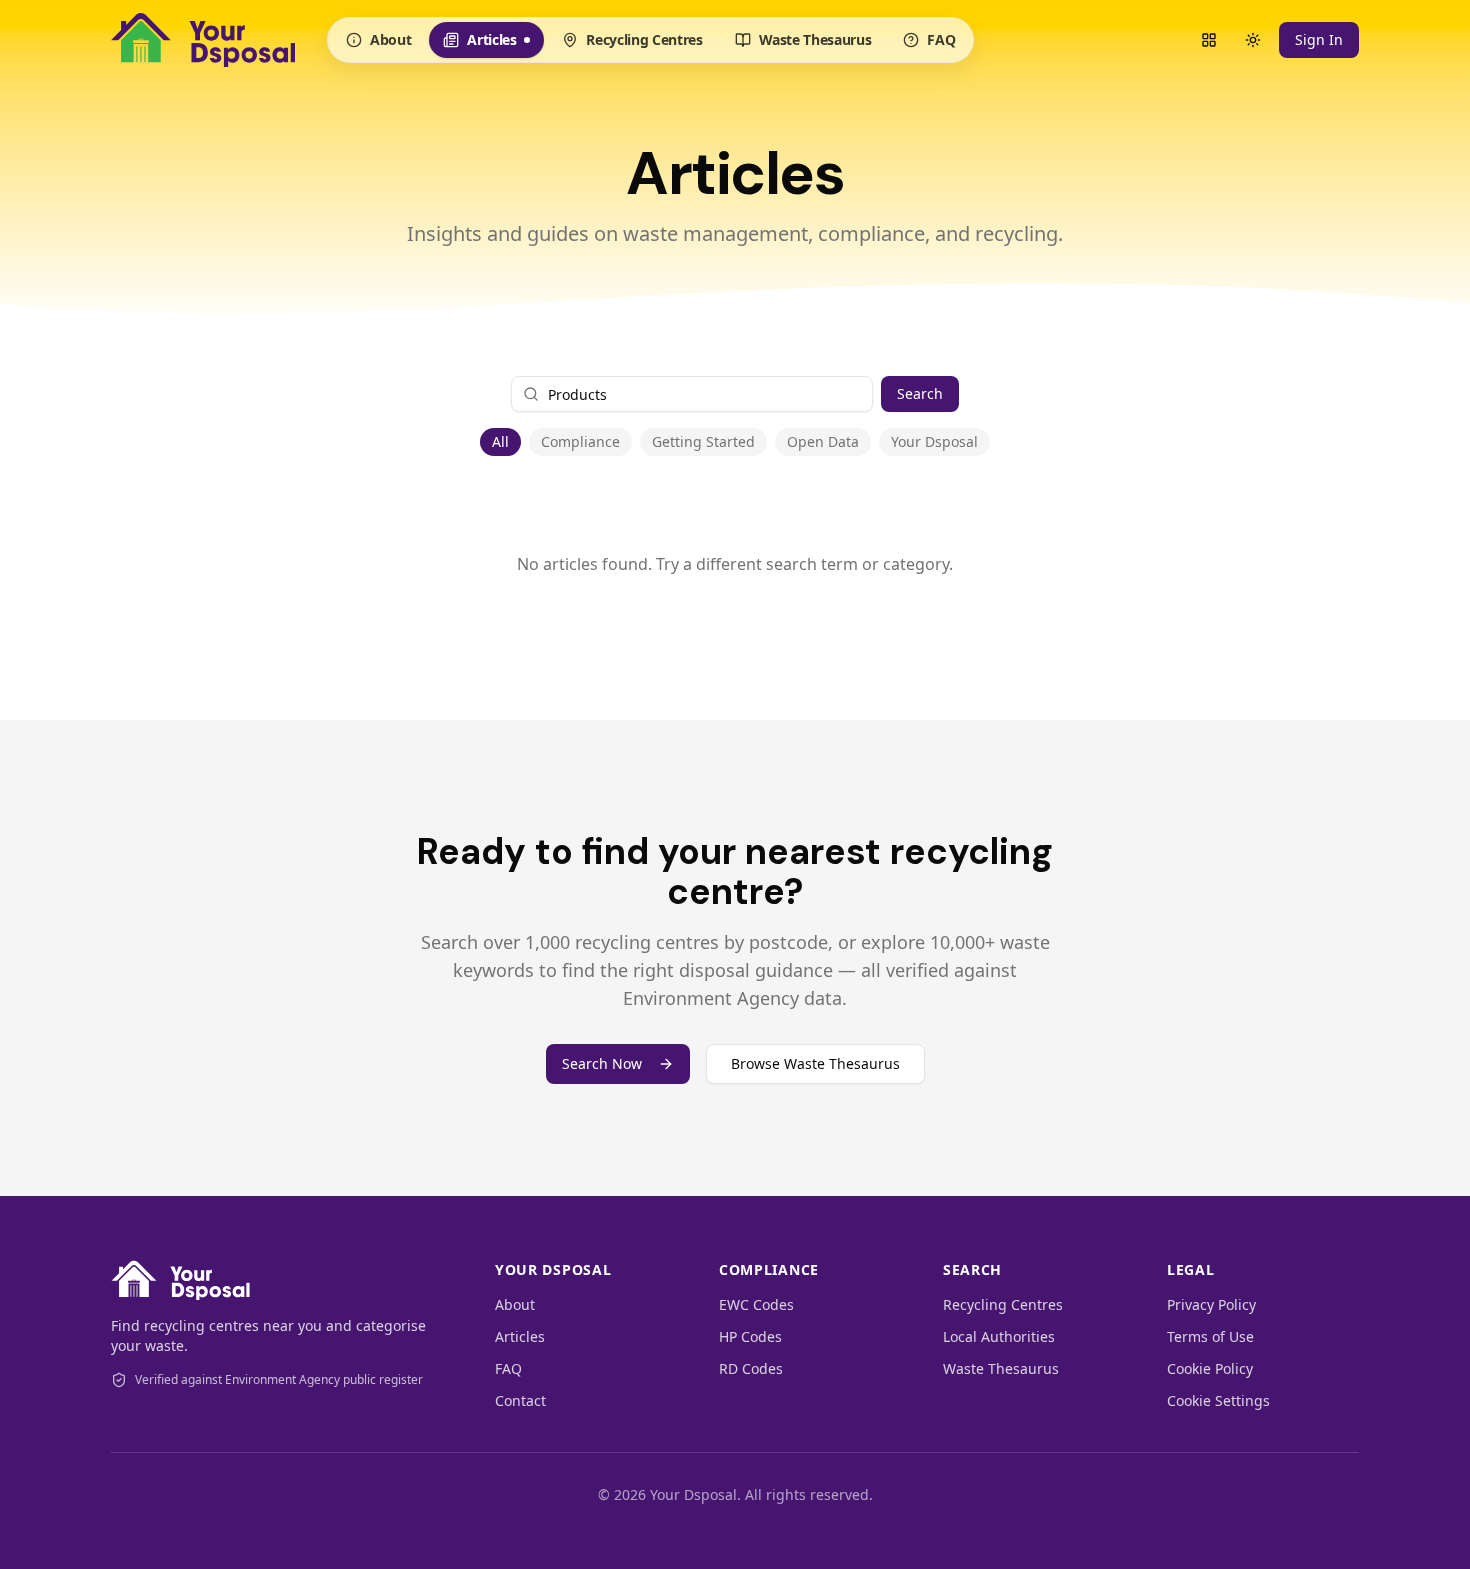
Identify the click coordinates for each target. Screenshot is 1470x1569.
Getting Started (703, 441)
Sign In (1319, 39)
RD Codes (751, 1368)
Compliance (580, 441)
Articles (489, 44)
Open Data (823, 441)
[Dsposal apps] (1209, 40)
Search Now (602, 1063)
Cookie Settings (1218, 1400)
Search (920, 393)
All (500, 441)
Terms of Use (1210, 1336)
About (390, 39)
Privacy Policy (1211, 1304)
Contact (520, 1400)
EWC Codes (756, 1304)
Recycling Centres (644, 39)
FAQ (941, 39)
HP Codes (750, 1336)
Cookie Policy (1210, 1368)
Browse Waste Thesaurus (815, 1063)
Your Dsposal (934, 441)
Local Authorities (999, 1336)
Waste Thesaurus (815, 39)
